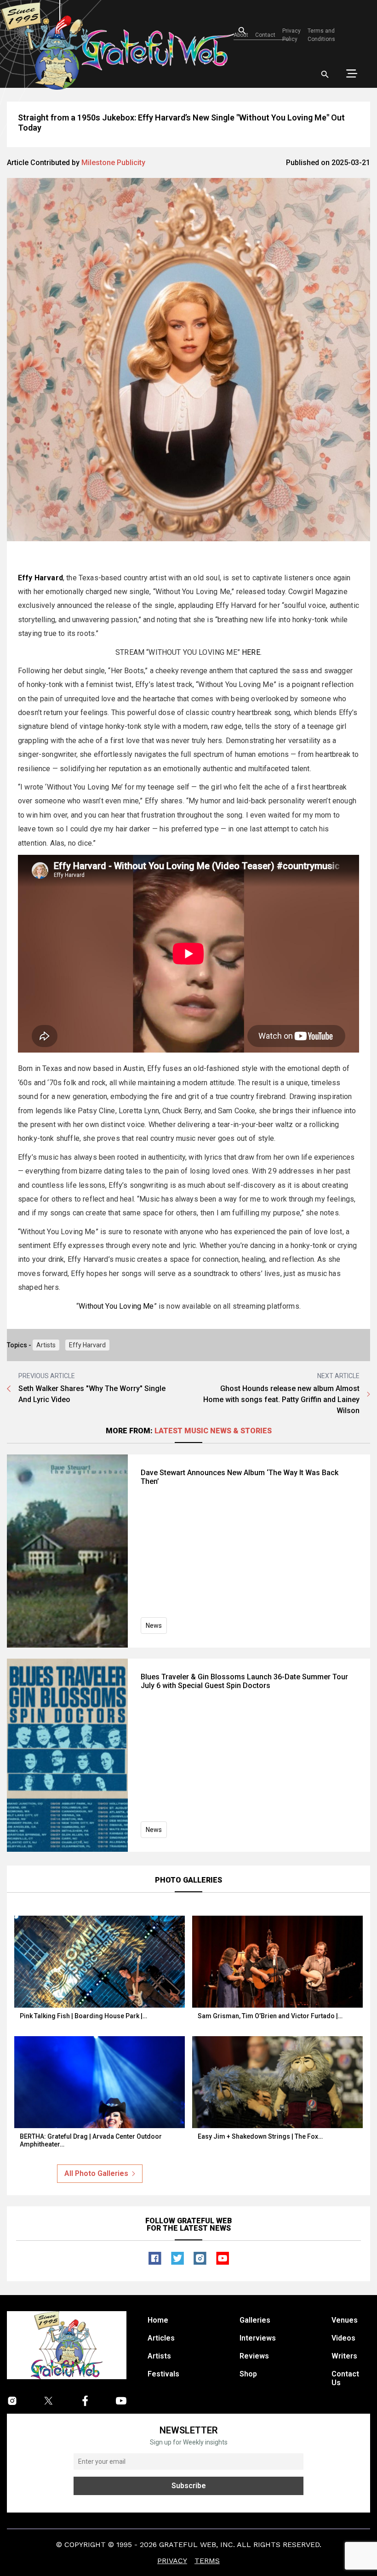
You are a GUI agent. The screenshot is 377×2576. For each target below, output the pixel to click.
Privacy (172, 2561)
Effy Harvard (87, 1345)
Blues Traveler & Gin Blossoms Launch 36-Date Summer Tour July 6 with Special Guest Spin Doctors (244, 1681)
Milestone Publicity (113, 163)
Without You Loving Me (116, 1306)
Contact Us (345, 2378)
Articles (161, 2338)
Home (158, 2320)
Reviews (254, 2356)
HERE (251, 652)
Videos (343, 2338)
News (154, 1626)
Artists (46, 1345)
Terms (207, 2561)
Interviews (258, 2338)
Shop (248, 2374)
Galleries (255, 2320)
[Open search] (325, 74)
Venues (345, 2320)
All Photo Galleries (96, 2173)
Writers (344, 2356)
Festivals (163, 2374)
